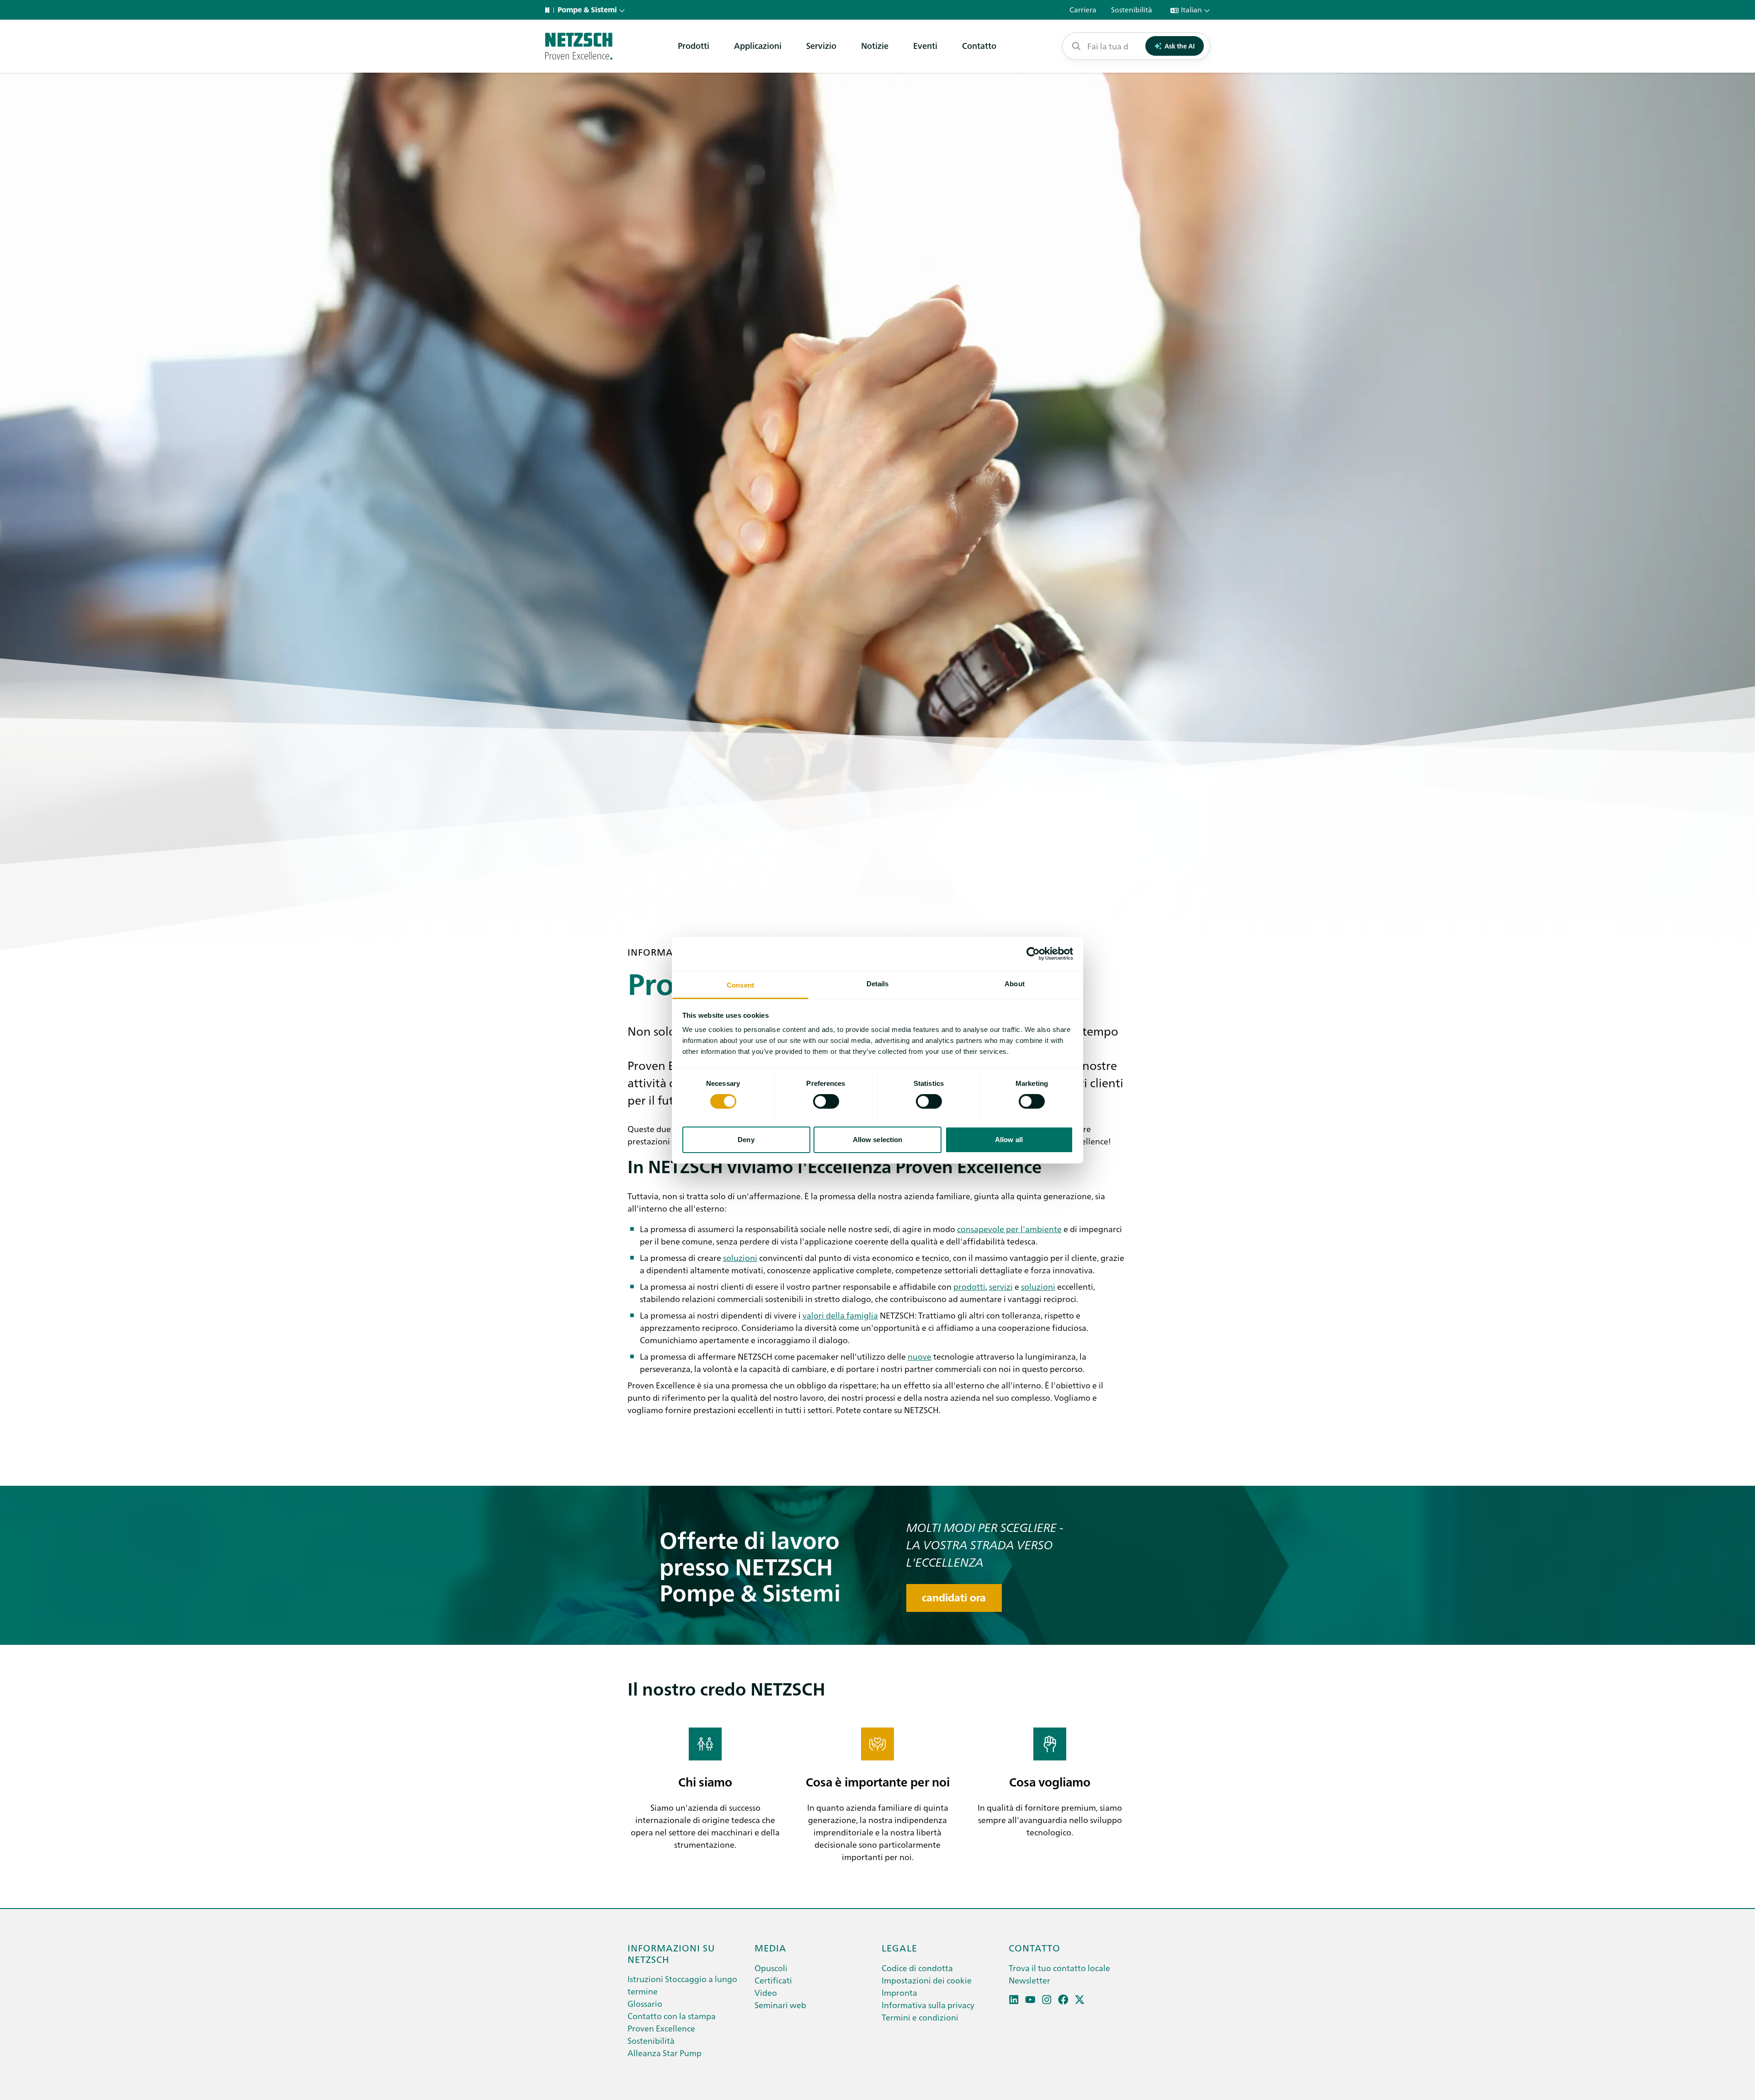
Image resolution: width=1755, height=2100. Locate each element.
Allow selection (878, 1139)
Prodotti (694, 45)
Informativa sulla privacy (928, 2005)
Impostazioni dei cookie (927, 1980)
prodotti (969, 1286)
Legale (899, 1947)
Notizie (875, 45)
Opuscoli (771, 1968)
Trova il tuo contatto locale (1059, 1968)
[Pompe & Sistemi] (579, 46)
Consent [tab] (740, 985)
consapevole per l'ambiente (1009, 1229)
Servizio (821, 45)
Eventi (925, 45)
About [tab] (1015, 983)
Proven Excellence (661, 2028)
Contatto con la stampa (672, 2016)
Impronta (899, 1992)
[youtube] (1030, 2000)
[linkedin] (1014, 2000)
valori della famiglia (840, 1315)
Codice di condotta (917, 1968)
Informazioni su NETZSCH (671, 1953)
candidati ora (954, 1598)
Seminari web (780, 2005)
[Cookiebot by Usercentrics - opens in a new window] (1033, 954)
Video (766, 1992)
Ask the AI (1180, 46)
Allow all (1009, 1139)
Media (771, 1947)
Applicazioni (758, 45)
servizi (1001, 1286)
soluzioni (740, 1257)
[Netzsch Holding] (549, 10)
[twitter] (1080, 2000)
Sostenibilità (651, 2040)
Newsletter (1029, 1980)
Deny (746, 1139)
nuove (920, 1356)
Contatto (979, 45)
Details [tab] (878, 983)
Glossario (645, 2003)
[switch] (826, 1101)
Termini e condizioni (920, 2017)
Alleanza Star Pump (665, 2053)
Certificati (773, 1980)
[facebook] (1063, 2000)
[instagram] (1047, 2000)
